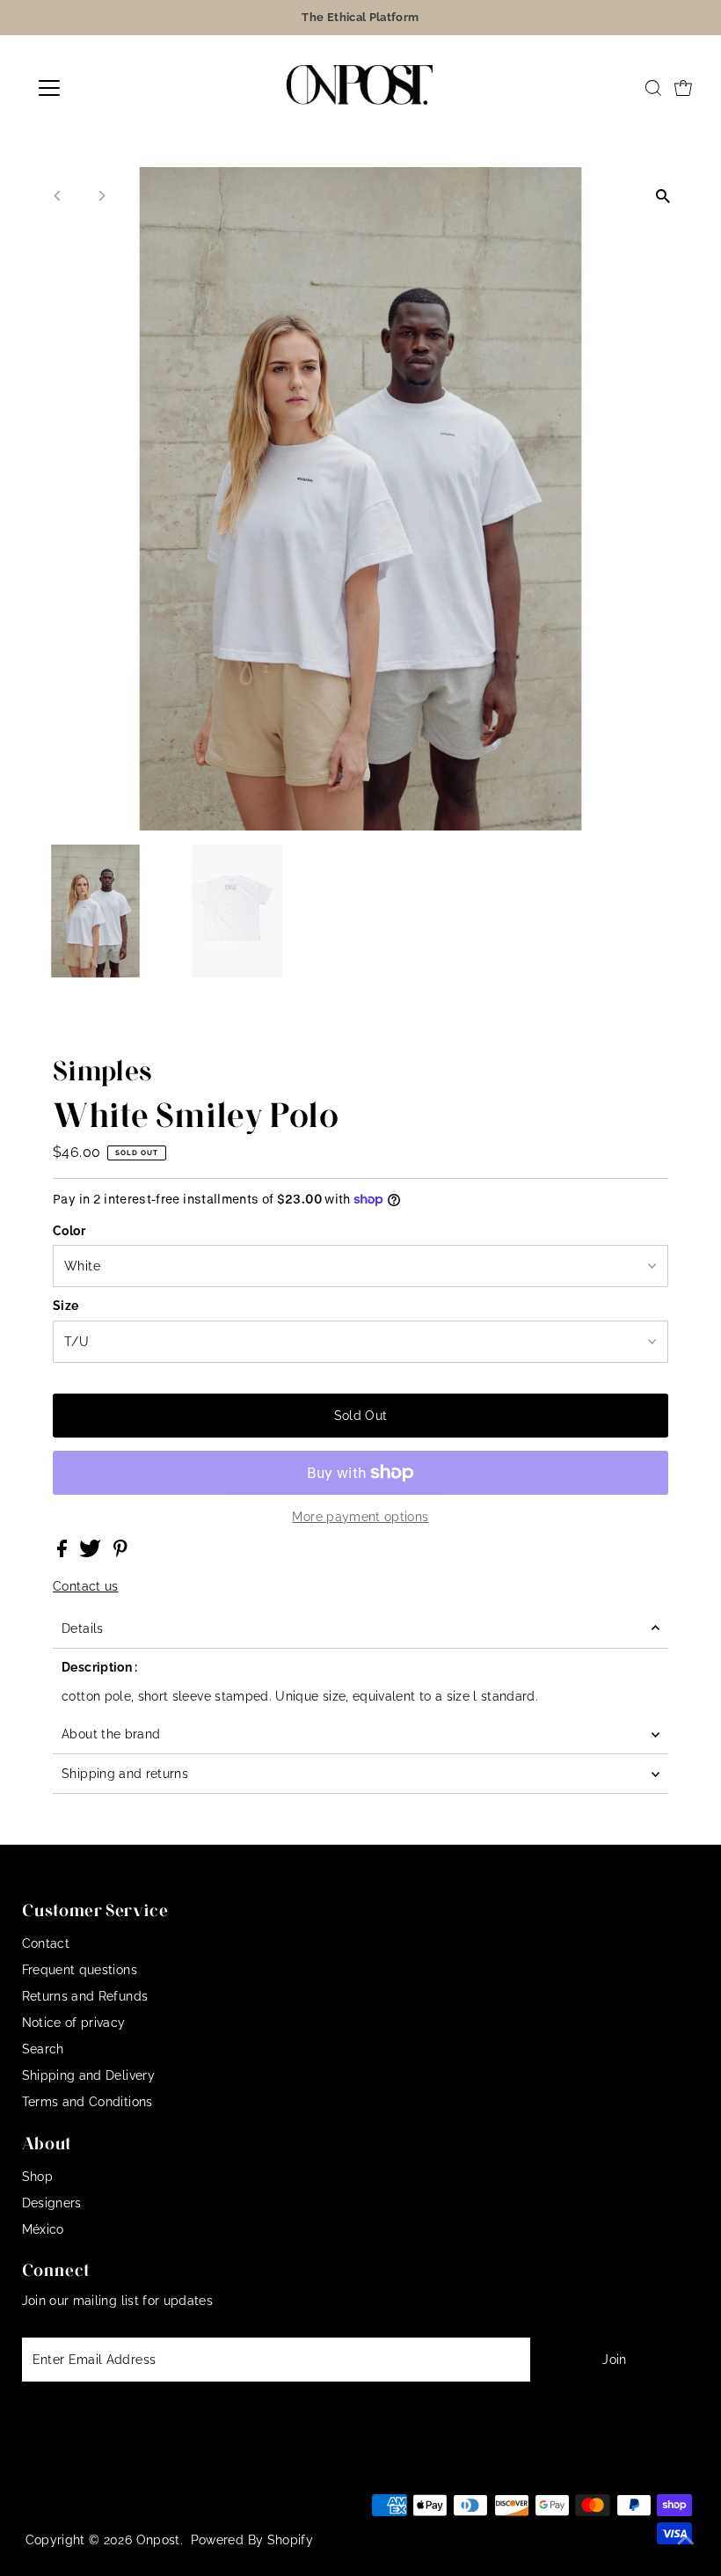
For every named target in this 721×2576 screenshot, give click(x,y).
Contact (46, 1943)
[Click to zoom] (663, 196)
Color (69, 1231)
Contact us (86, 1586)
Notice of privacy (74, 2023)
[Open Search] (653, 88)
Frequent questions (80, 1970)
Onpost (158, 2540)
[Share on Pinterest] (120, 1553)
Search (43, 2049)
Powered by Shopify (252, 2540)
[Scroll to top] (686, 2541)
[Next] (101, 196)
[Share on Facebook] (64, 1553)
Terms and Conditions (87, 2102)
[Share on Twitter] (92, 1553)
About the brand (111, 1734)
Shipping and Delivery (88, 2075)
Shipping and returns (125, 1774)
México (43, 2229)
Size (66, 1306)
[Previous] (58, 196)
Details (82, 1628)
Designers (52, 2203)
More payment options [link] (360, 1517)
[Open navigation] (107, 88)
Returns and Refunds (85, 1996)
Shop (37, 2177)
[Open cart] (683, 88)
